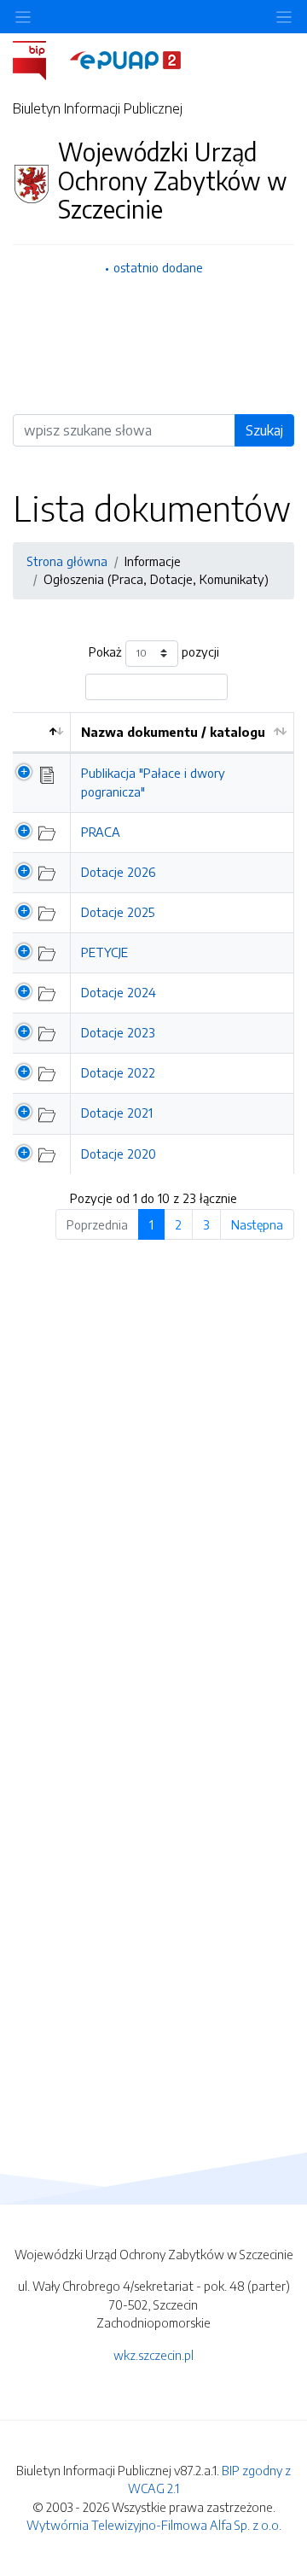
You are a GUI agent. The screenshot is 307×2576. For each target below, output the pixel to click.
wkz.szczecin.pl (153, 2355)
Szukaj (264, 430)
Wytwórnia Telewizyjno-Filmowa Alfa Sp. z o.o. (154, 2525)
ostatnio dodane (158, 267)
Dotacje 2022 (118, 1072)
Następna (257, 1224)
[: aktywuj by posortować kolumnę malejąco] (42, 733)
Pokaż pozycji (154, 651)
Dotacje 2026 (118, 872)
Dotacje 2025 (118, 912)
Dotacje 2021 (117, 1113)
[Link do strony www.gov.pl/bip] (40, 59)
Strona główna (67, 561)
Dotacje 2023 (118, 1032)
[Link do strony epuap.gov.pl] (125, 59)
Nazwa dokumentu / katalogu (173, 732)
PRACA (101, 832)
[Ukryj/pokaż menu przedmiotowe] (23, 17)
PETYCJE (104, 952)
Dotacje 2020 (119, 1154)
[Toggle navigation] (284, 17)
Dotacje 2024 (119, 992)
